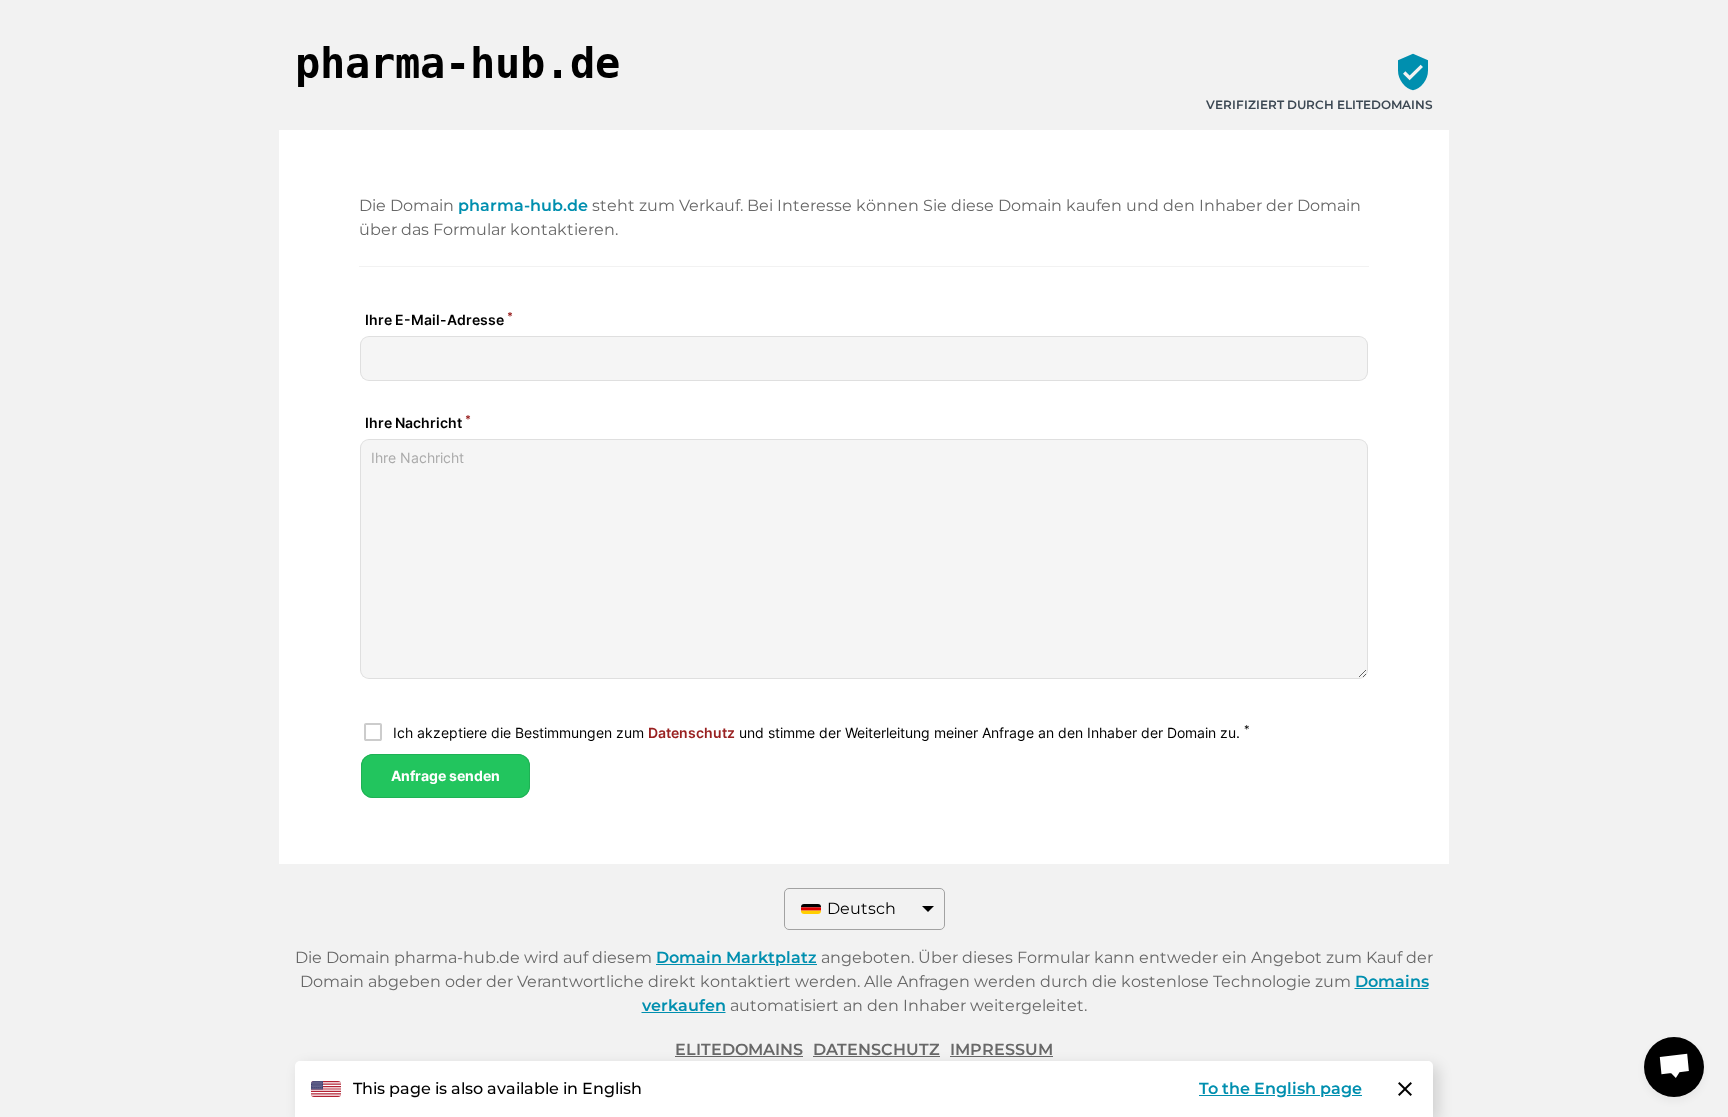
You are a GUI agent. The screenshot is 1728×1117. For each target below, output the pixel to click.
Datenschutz (876, 1049)
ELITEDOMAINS (739, 1049)
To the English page (1280, 1088)
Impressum (1001, 1049)
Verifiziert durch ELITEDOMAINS (1319, 104)
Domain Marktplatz (736, 957)
